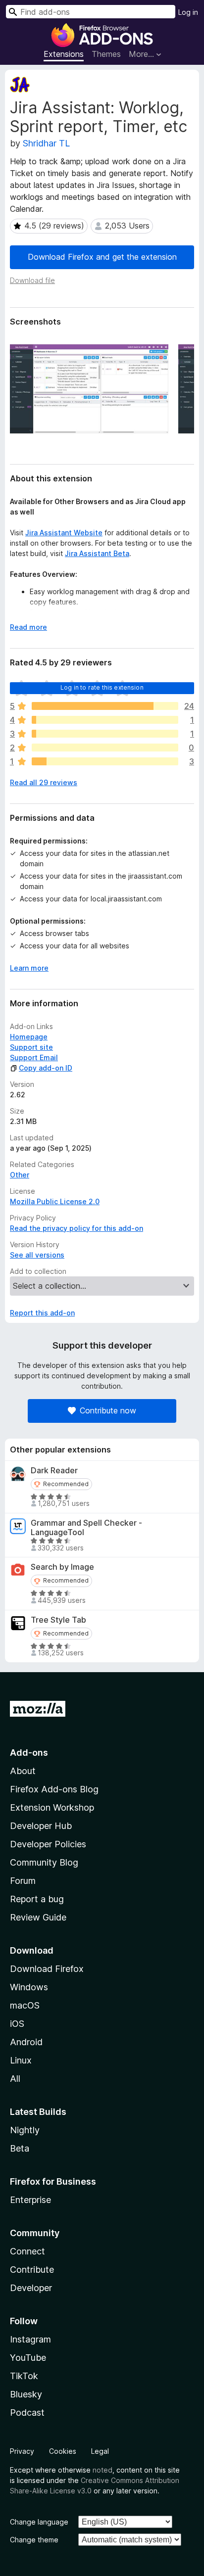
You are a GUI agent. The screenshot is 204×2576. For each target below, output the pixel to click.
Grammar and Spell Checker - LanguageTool (86, 1528)
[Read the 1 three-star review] (105, 734)
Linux (21, 2060)
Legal (100, 2451)
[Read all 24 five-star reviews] (105, 706)
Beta (20, 2148)
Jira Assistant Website (64, 533)
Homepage (29, 1037)
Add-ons (29, 1753)
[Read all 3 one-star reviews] (105, 761)
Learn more (29, 968)
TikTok (24, 2376)
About (23, 1771)
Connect (27, 2251)
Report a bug (37, 1899)
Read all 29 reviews (44, 782)
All (15, 2079)
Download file (32, 280)
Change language (39, 2522)
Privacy (22, 2451)
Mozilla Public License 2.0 (55, 1201)
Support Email (34, 1057)
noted (102, 2470)
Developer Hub (41, 1826)
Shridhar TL (46, 143)
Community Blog (44, 1862)
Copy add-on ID (46, 1068)
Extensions (64, 54)
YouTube (28, 2358)
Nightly (25, 2130)
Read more (28, 627)
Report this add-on (42, 1313)
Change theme (34, 2540)
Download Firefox (47, 1969)
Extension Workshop (52, 1807)
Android (26, 2042)
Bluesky (26, 2394)
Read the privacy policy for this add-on (76, 1228)
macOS (25, 2005)
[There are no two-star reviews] (105, 748)
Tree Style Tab (58, 1620)
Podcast (27, 2412)
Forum (23, 1881)
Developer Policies (48, 1844)
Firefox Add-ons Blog (54, 1789)
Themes (106, 54)
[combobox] (91, 12)
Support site (31, 1047)
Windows (29, 1987)
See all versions (37, 1255)
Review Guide (38, 1917)
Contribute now (108, 1410)
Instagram (30, 2339)
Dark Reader (54, 1471)
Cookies (63, 2451)
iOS (17, 2024)
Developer (31, 2288)
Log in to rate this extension (102, 687)
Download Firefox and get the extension (102, 257)
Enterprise (30, 2200)
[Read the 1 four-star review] (105, 720)
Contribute (32, 2270)
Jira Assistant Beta (97, 553)
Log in (188, 12)
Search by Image (62, 1567)
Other (20, 1175)
